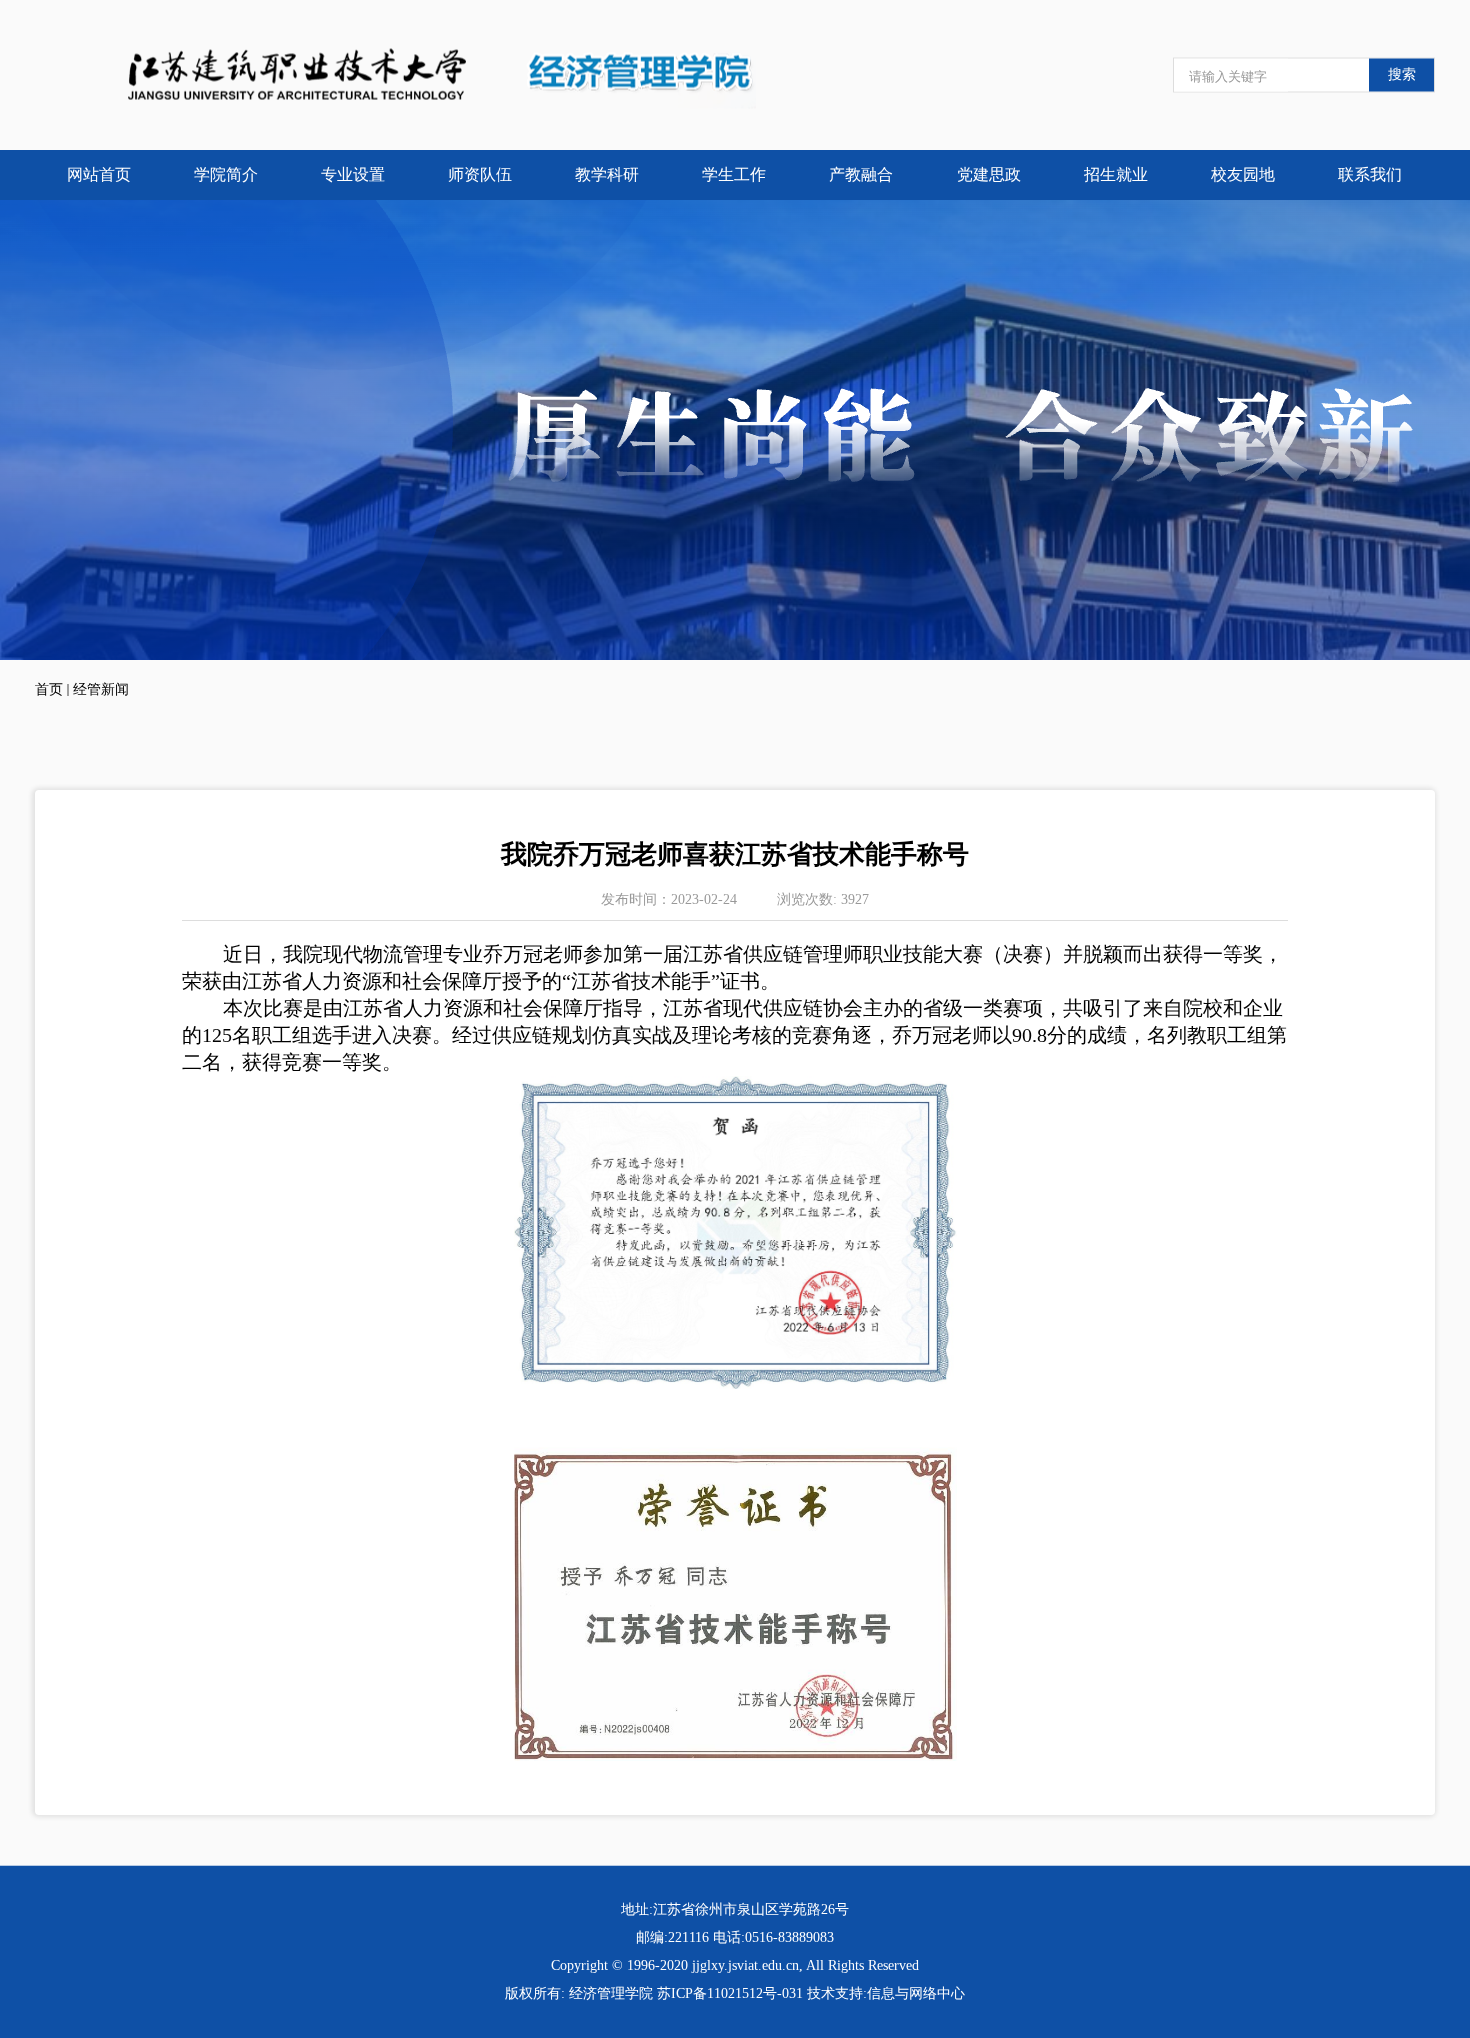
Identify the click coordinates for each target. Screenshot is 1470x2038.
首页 (49, 689)
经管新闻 (101, 689)
